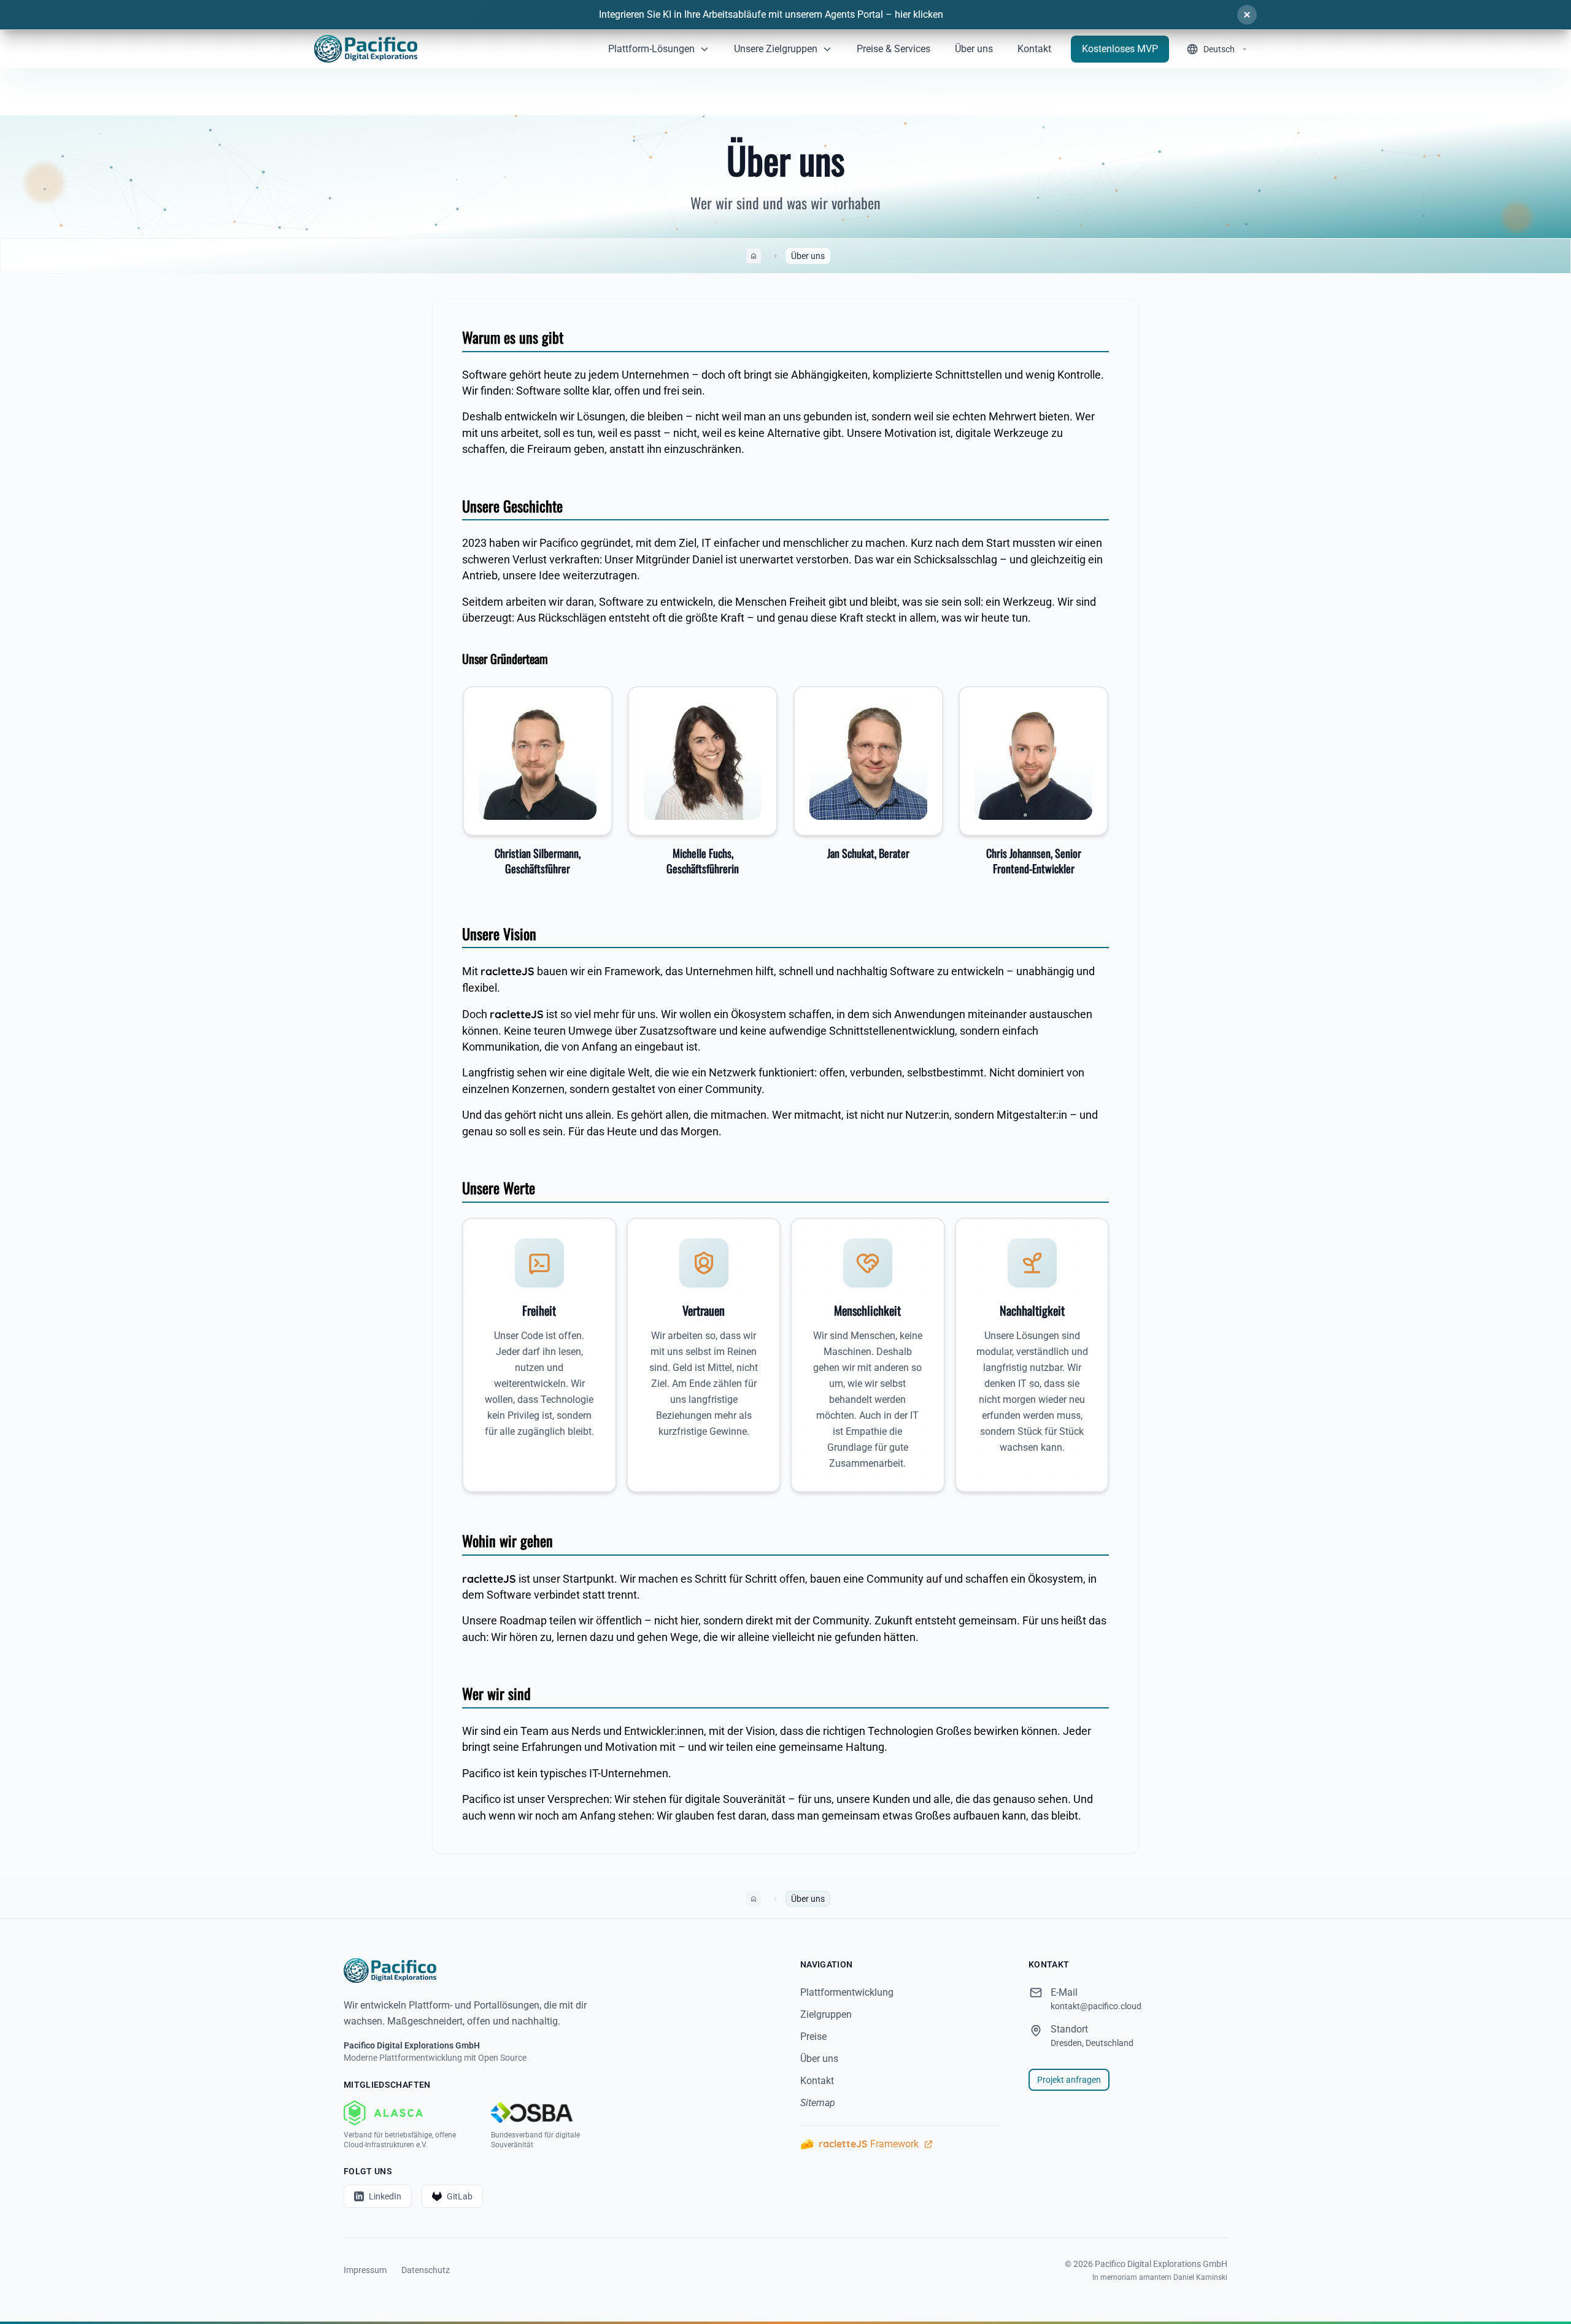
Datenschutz (426, 2270)
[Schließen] (1247, 15)
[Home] (366, 49)
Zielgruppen (826, 2014)
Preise (813, 2036)
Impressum (365, 2270)
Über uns (819, 2059)
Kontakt (817, 2081)
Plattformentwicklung (847, 1992)
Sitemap (818, 2103)
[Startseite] (557, 1971)
